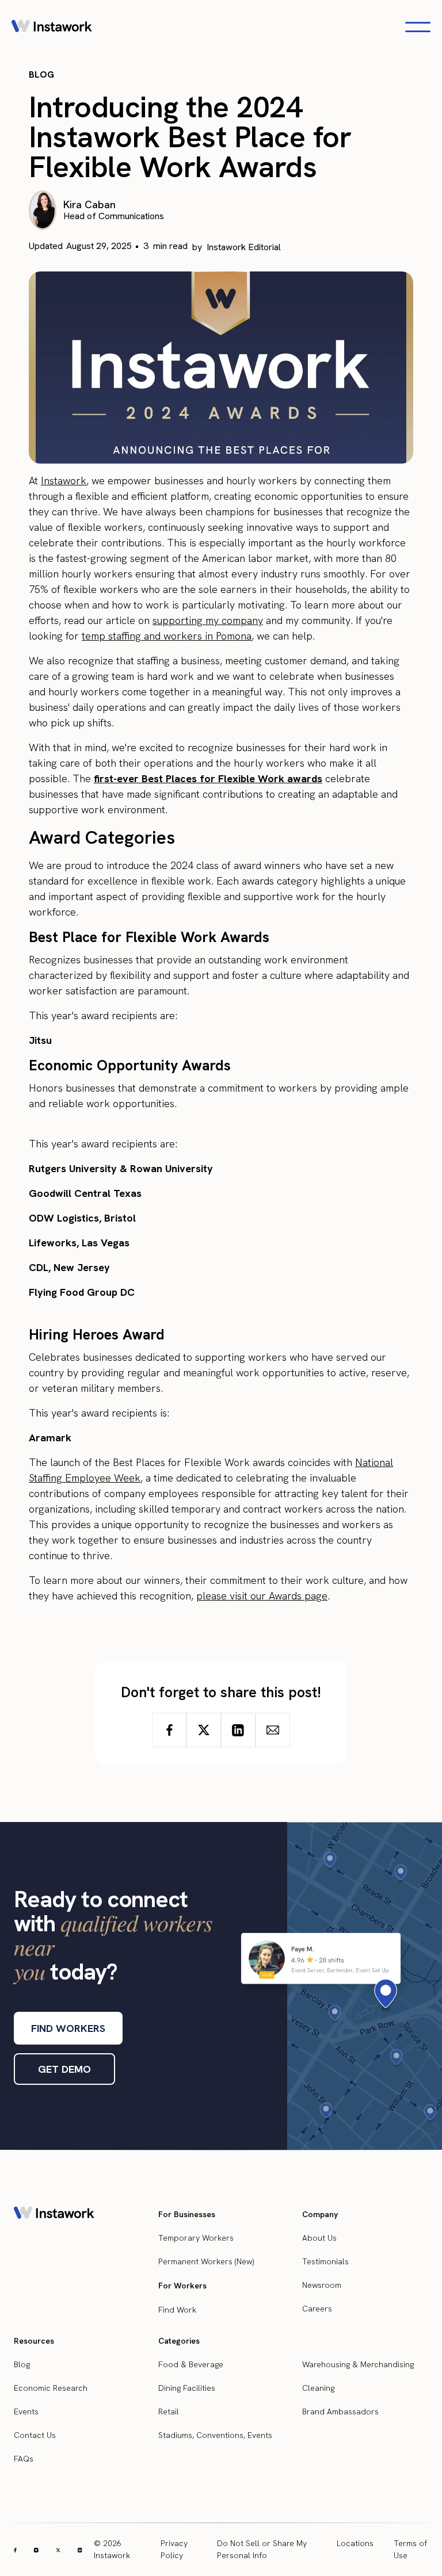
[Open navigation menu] (418, 27)
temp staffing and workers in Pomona (167, 636)
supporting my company (208, 620)
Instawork (64, 481)
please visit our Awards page (262, 1596)
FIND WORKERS (68, 2028)
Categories (179, 2341)
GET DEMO (64, 2069)
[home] (52, 27)
